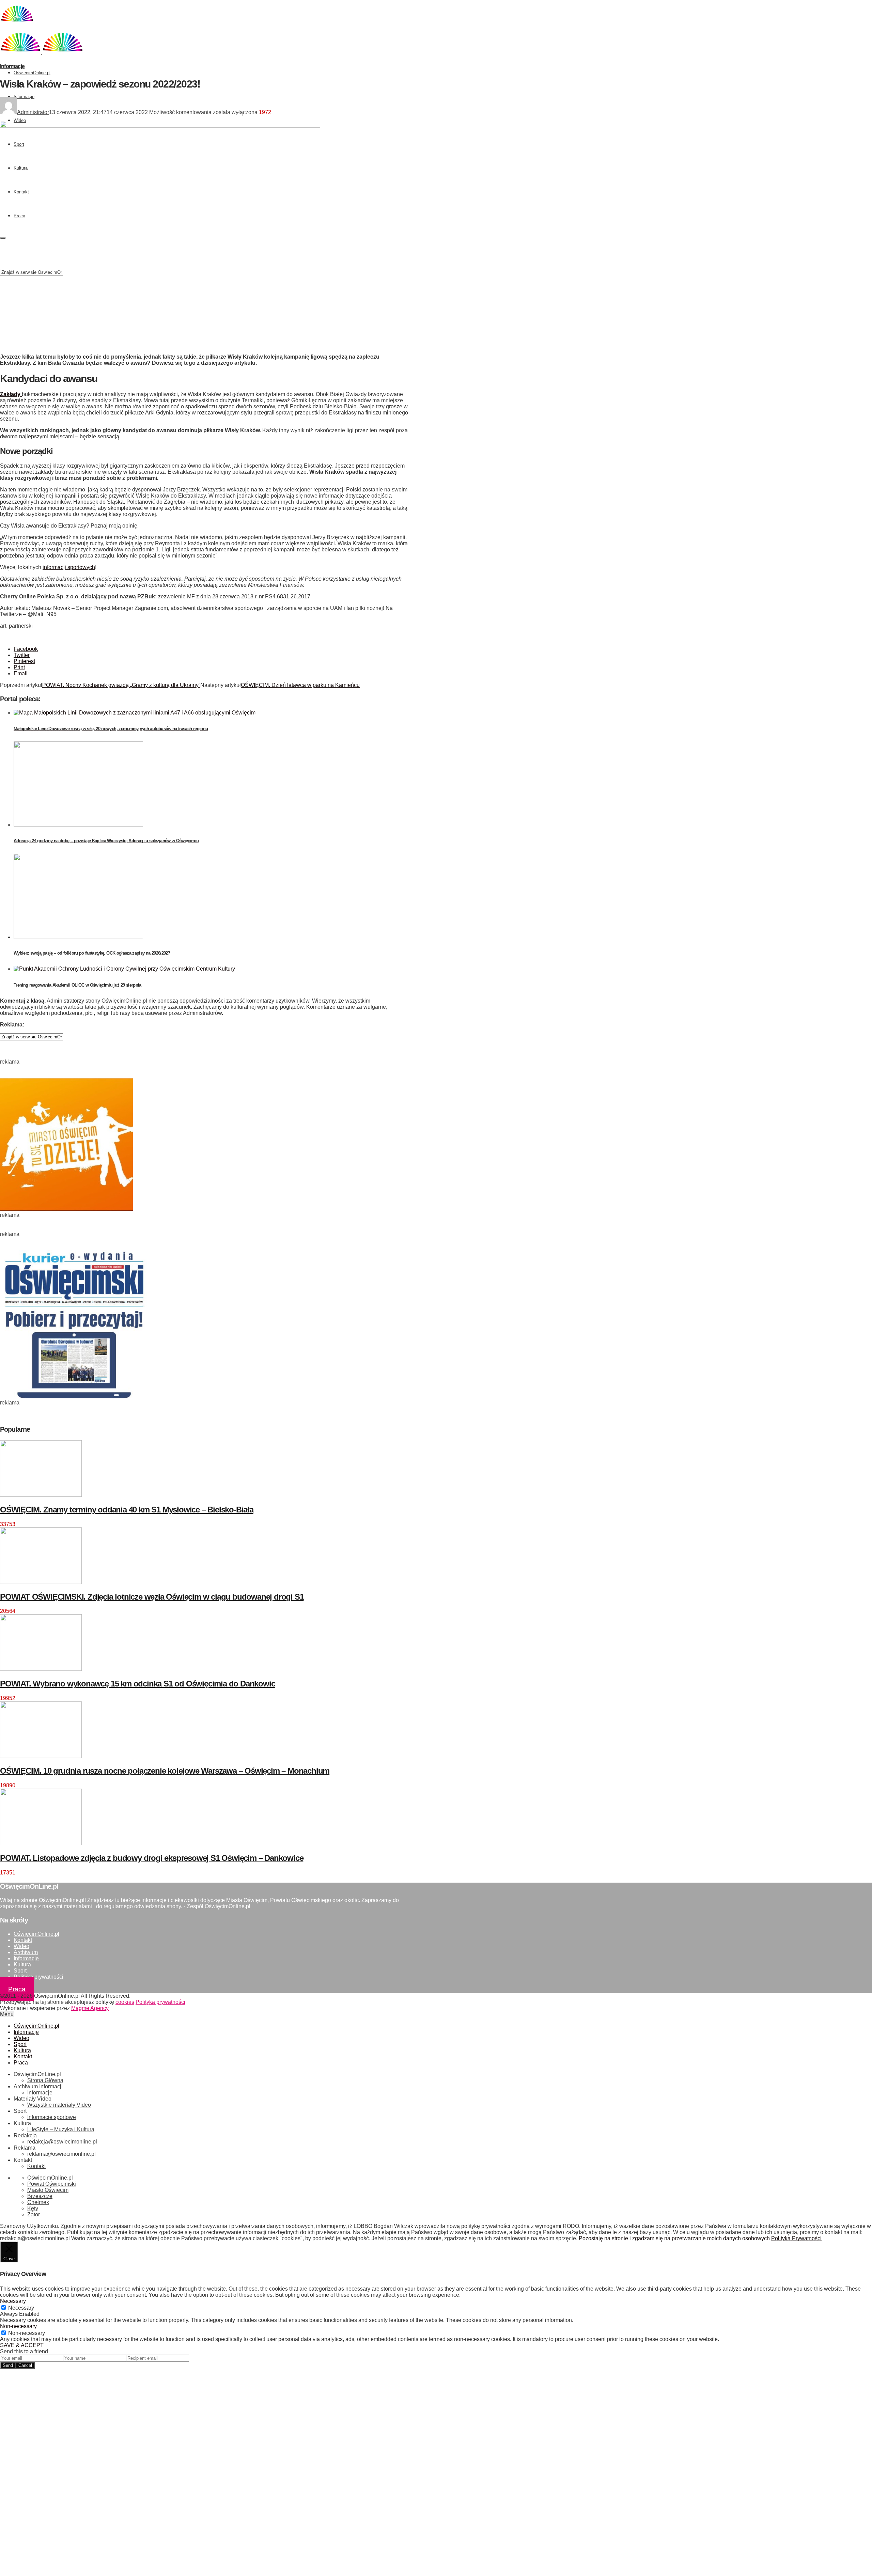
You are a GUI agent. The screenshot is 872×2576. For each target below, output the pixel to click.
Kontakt (23, 1940)
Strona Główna (45, 2080)
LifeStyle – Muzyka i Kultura (61, 2129)
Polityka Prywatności (796, 2238)
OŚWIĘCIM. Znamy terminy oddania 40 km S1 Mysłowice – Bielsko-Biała (127, 1510)
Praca (17, 1989)
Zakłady (11, 394)
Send (8, 2365)
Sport (20, 1971)
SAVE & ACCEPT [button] (22, 2345)
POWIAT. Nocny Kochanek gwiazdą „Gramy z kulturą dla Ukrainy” (121, 685)
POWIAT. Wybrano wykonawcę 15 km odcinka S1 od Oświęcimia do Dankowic (137, 1684)
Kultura (22, 1965)
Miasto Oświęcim (48, 2190)
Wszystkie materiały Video (59, 2105)
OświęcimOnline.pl (32, 73)
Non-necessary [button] (18, 2326)
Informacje (24, 97)
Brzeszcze (40, 2196)
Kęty (33, 2208)
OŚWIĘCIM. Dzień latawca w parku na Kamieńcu (300, 685)
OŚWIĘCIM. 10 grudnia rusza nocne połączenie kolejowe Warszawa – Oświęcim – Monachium (165, 1771)
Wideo (20, 120)
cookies (125, 2002)
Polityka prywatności (38, 1977)
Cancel (25, 2365)
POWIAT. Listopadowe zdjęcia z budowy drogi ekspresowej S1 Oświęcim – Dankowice (152, 1858)
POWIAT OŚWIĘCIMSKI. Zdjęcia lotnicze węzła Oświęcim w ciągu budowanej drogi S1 (152, 1597)
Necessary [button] (13, 2301)
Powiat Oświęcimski (52, 2184)
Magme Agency (90, 2008)
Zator (34, 2214)
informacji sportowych (69, 567)
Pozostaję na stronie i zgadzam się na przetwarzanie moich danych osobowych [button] (674, 2238)
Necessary (21, 2308)
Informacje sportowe (52, 2117)
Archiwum (26, 1952)
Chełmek (38, 2202)
